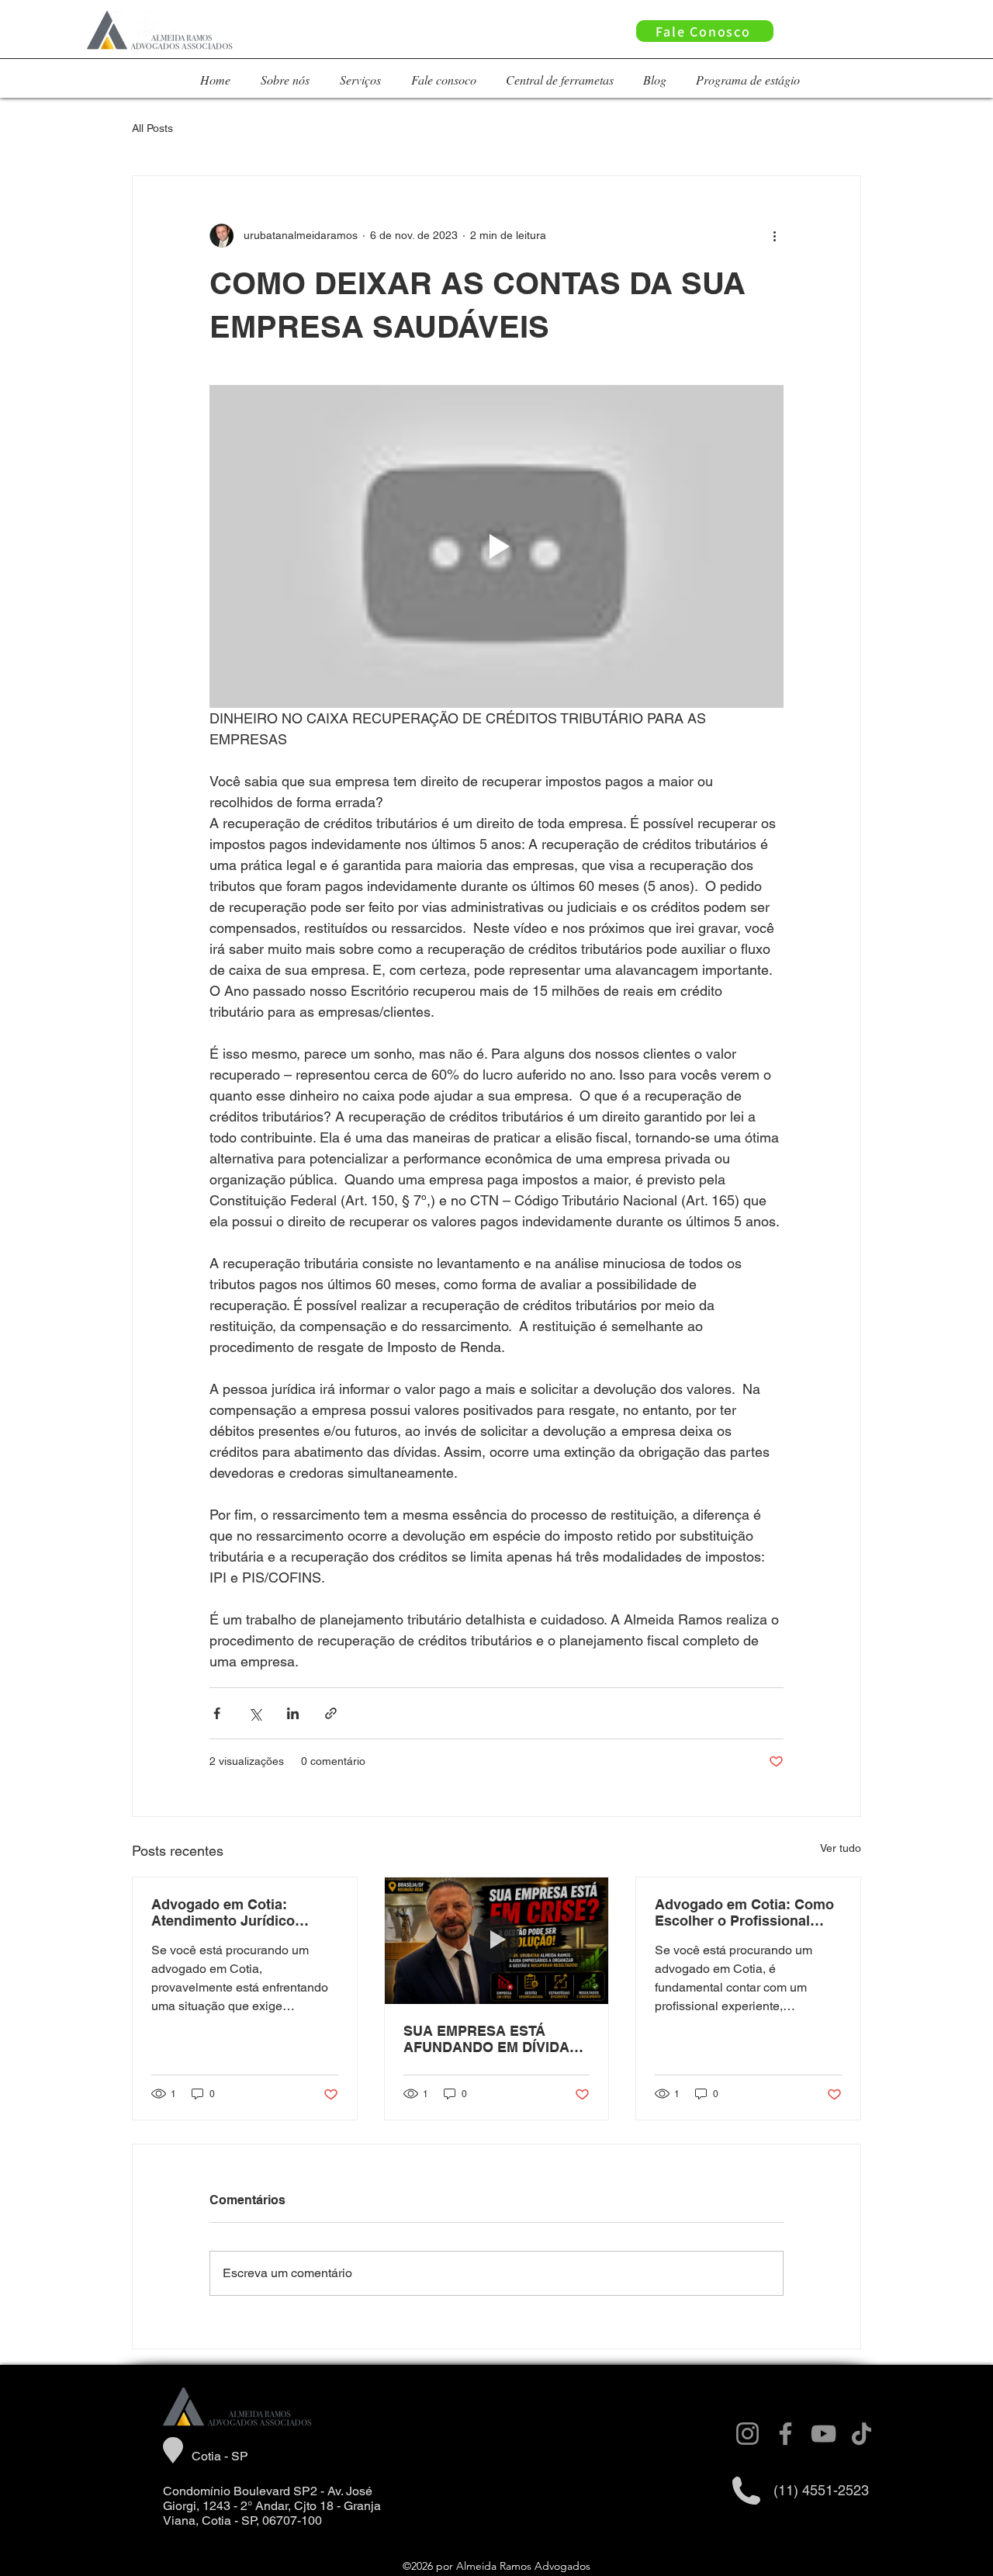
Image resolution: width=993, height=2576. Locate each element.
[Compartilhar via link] (331, 1713)
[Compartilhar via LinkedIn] (293, 1713)
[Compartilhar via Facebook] (217, 1713)
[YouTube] (823, 2434)
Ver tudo (841, 1848)
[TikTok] (862, 2434)
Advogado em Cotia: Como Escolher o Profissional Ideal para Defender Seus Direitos (744, 1912)
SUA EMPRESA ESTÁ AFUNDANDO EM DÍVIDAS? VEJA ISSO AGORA (495, 2039)
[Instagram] (747, 2434)
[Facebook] (785, 2434)
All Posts (152, 128)
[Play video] (496, 546)
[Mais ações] (774, 235)
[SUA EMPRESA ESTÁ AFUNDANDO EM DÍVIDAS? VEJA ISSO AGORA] (497, 1940)
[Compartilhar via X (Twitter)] (255, 1713)
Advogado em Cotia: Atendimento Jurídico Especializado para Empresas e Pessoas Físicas (223, 1912)
